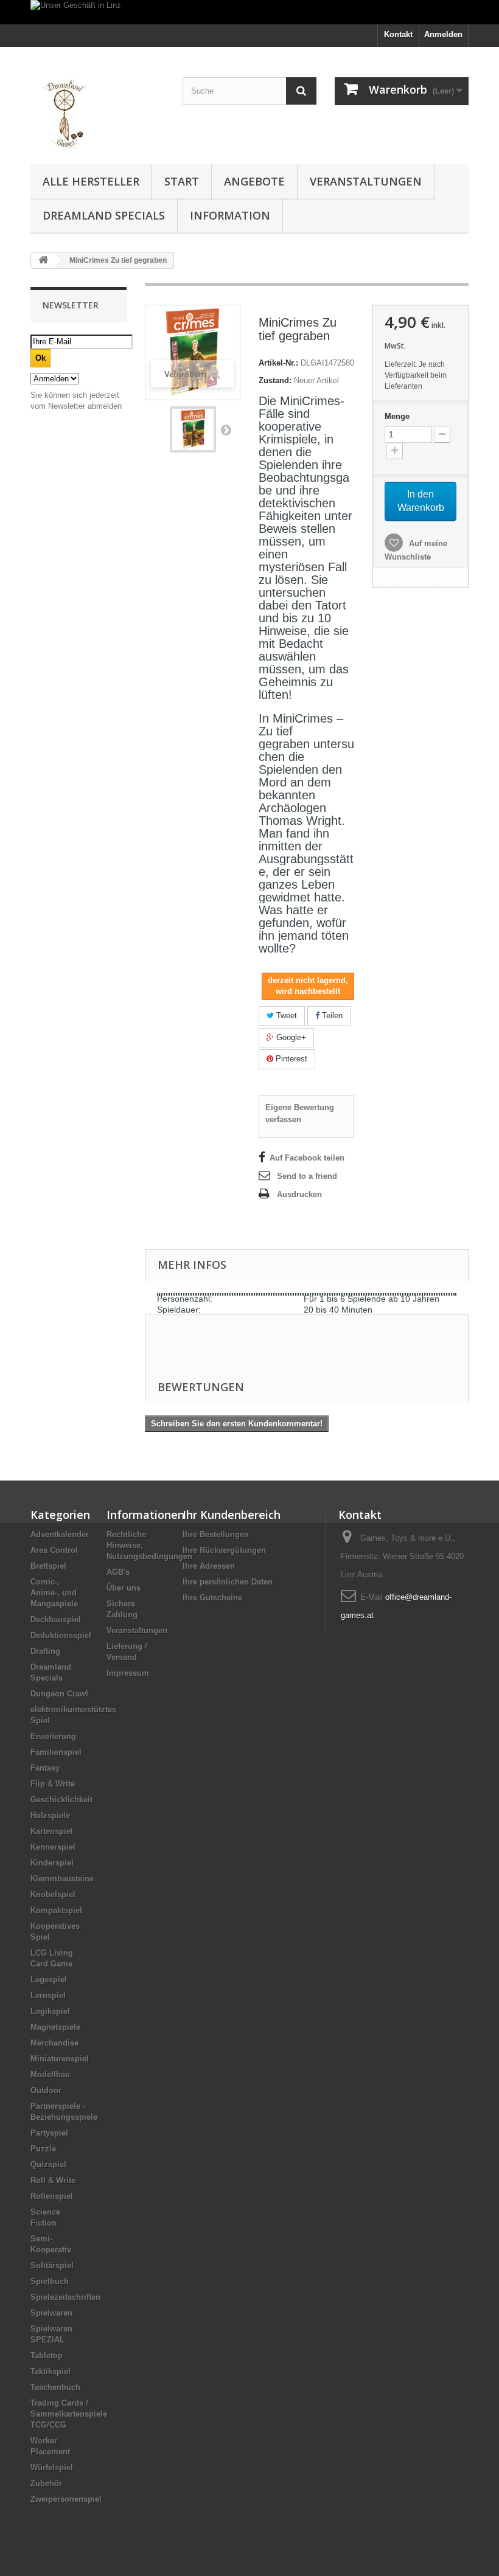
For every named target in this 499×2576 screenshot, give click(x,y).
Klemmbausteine (62, 1879)
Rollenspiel (52, 2196)
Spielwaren (51, 2313)
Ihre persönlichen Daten (228, 1582)
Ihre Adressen (209, 1566)
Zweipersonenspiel (66, 2499)
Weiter (226, 429)
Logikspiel (50, 2011)
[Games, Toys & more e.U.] (97, 110)
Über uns (124, 1588)
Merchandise (54, 2043)
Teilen (331, 1015)
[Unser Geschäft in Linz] (249, 12)
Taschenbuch (55, 2387)
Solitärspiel (52, 2265)
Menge (397, 416)
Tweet (285, 1015)
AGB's (118, 1572)
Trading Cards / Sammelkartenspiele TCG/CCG (69, 2414)
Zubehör (46, 2483)
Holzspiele (50, 1815)
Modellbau (50, 2074)
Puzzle (43, 2149)
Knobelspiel (53, 1894)
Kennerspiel (53, 1847)
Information (230, 215)
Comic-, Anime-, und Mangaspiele (54, 1593)
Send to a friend (307, 1176)
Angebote (254, 181)
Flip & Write (53, 1784)
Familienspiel (56, 1752)
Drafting (45, 1651)
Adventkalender (60, 1534)
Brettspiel (48, 1566)
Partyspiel (49, 2133)
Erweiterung (53, 1736)
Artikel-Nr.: (278, 363)
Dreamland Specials (104, 215)
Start (182, 181)
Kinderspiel (52, 1863)
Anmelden (443, 34)
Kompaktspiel (56, 1910)
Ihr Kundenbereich (232, 1515)
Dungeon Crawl (59, 1694)
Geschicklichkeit (61, 1800)
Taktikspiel (51, 2371)
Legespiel (49, 1980)
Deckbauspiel (56, 1620)
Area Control (54, 1550)
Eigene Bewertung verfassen (300, 1113)
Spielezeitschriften (65, 2297)
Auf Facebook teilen (307, 1158)
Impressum (128, 1673)
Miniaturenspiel (60, 2059)
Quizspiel (48, 2165)
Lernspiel (48, 1995)
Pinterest (290, 1059)
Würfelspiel (52, 2467)
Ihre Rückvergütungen (224, 1550)
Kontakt (398, 34)
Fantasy (45, 1768)
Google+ (290, 1037)
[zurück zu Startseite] (43, 261)
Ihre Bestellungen (216, 1534)
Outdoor (46, 2090)
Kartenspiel (52, 1831)
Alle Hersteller (91, 181)
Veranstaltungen (366, 181)
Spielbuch (50, 2281)
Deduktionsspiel (61, 1635)
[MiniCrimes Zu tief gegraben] (193, 429)
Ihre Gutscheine (212, 1598)
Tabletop (47, 2356)
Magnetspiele (55, 2027)
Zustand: (275, 380)
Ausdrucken (299, 1194)
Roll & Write (53, 2180)
